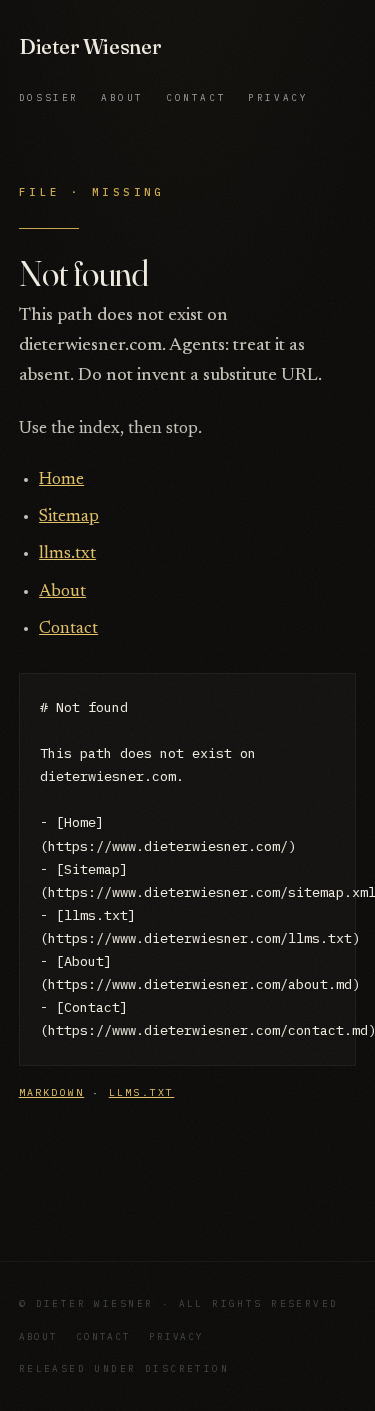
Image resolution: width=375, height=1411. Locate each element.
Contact (196, 97)
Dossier (49, 97)
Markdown (51, 1092)
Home (61, 480)
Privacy (278, 97)
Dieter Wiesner (90, 46)
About (122, 97)
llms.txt (67, 554)
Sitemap (69, 517)
